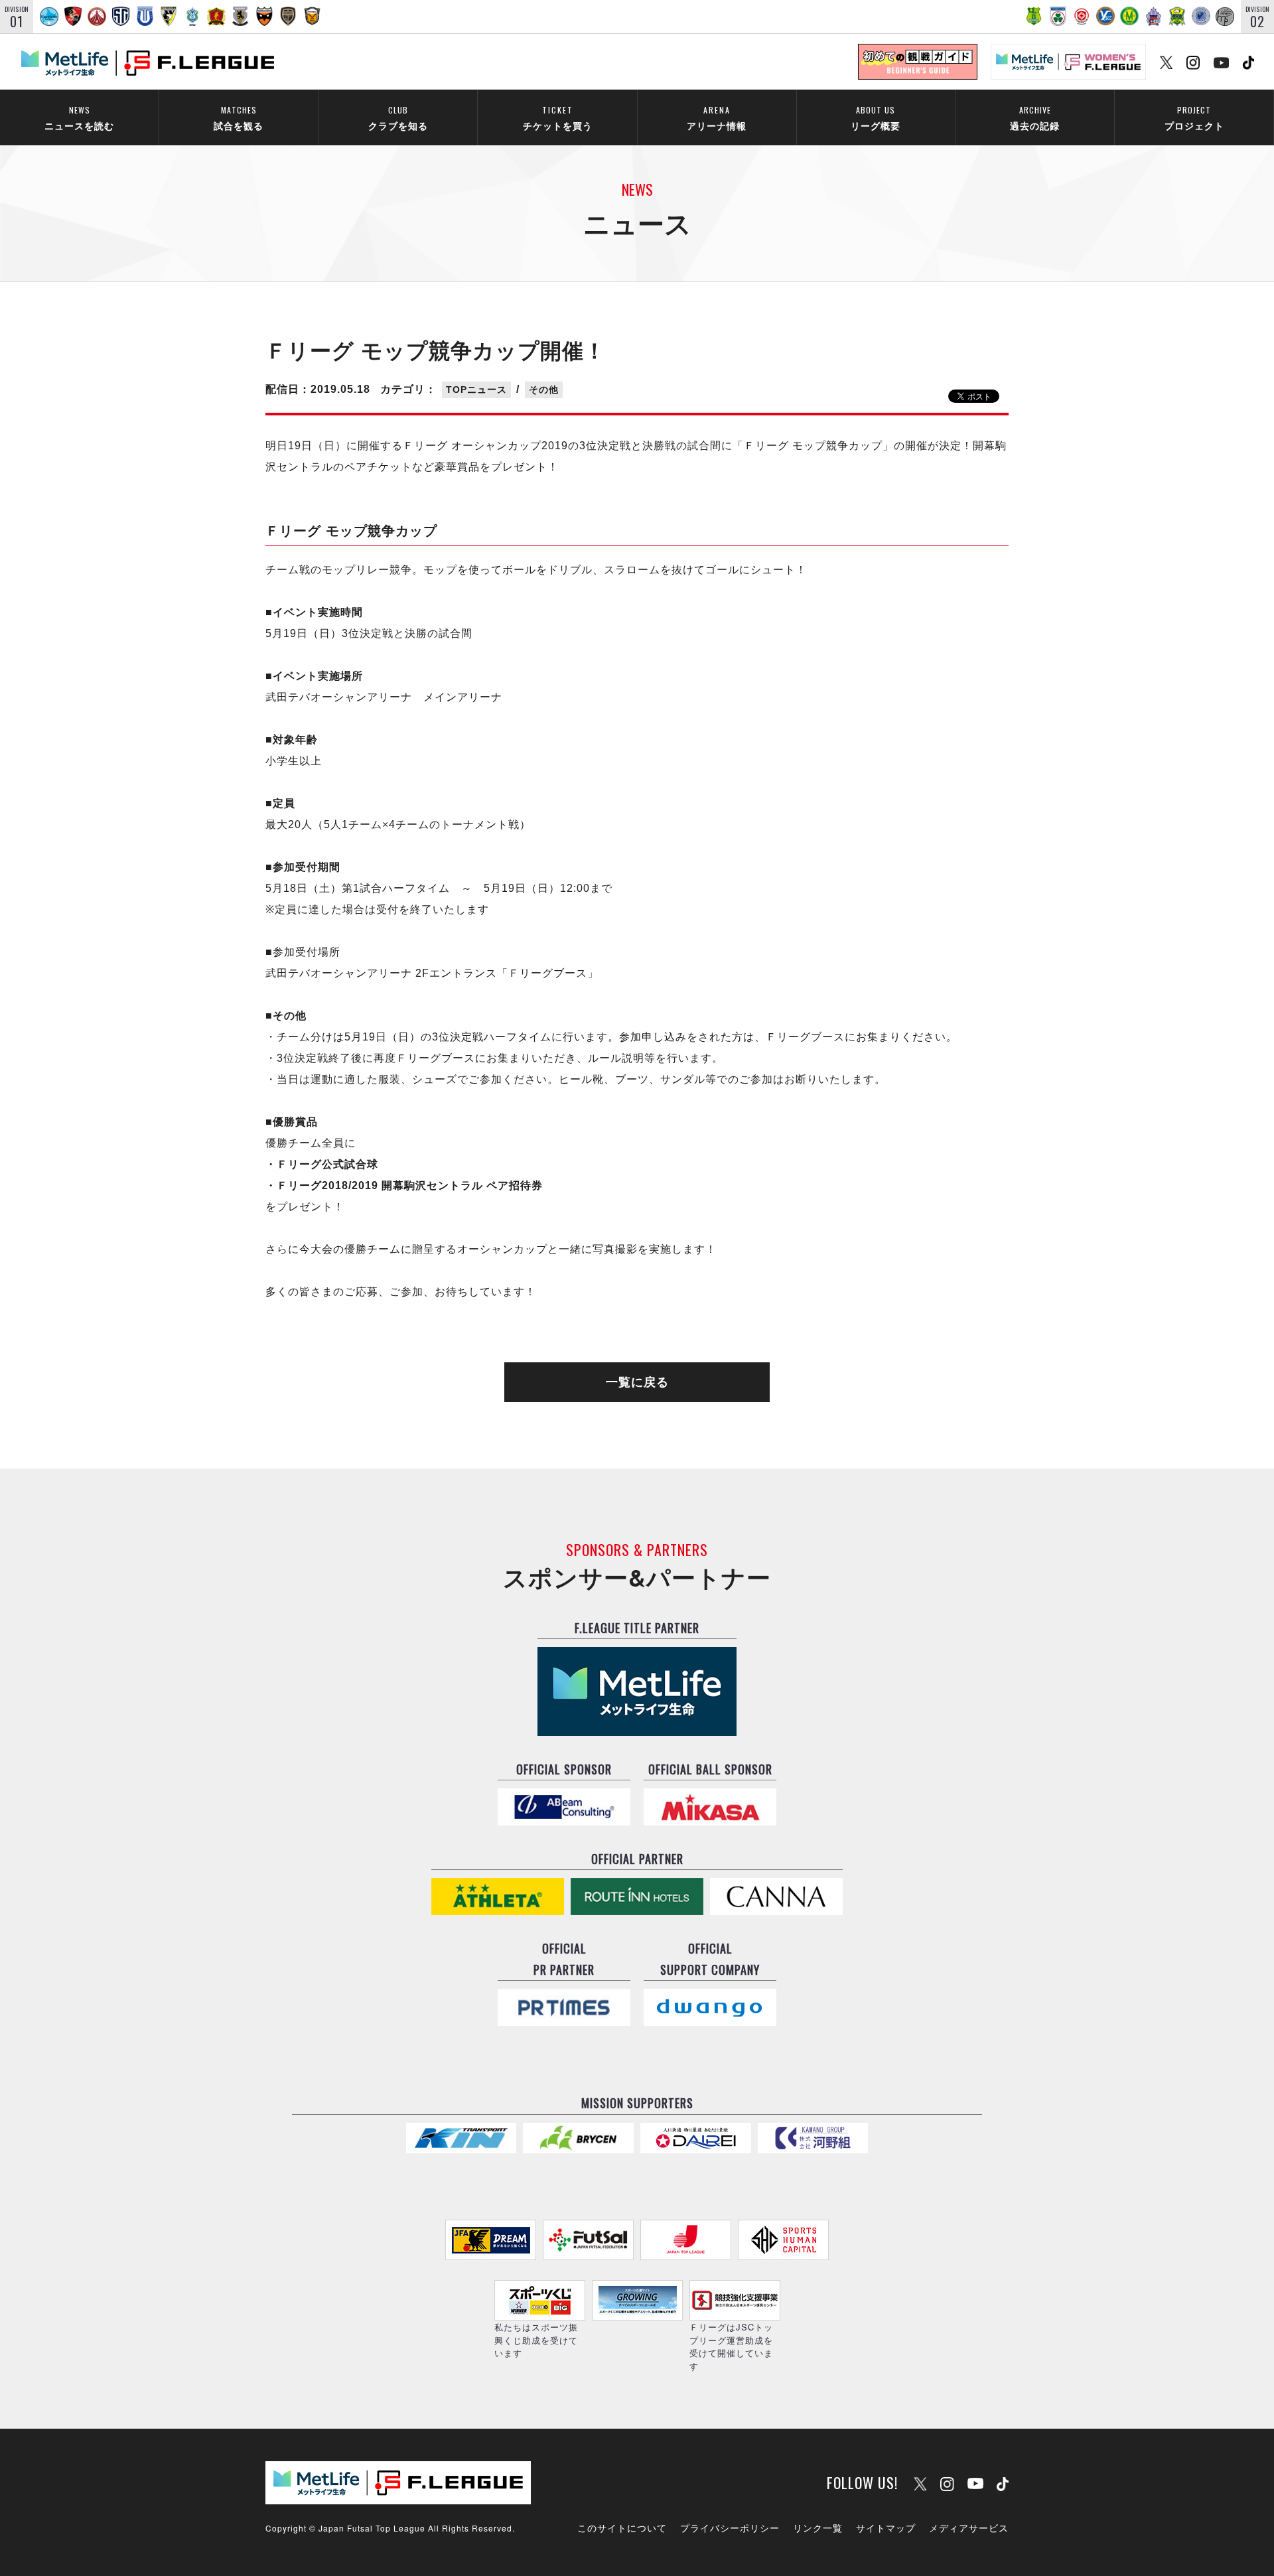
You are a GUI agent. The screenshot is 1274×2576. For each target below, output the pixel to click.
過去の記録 (1035, 118)
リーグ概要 (876, 118)
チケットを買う (558, 118)
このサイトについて (622, 2528)
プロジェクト (1194, 118)
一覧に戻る (637, 1382)
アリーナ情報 (717, 118)
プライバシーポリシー (730, 2528)
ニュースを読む (79, 118)
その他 (544, 390)
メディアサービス (969, 2528)
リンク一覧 (818, 2528)
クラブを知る (398, 118)
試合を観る (239, 118)
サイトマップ (886, 2528)
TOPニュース (476, 390)
